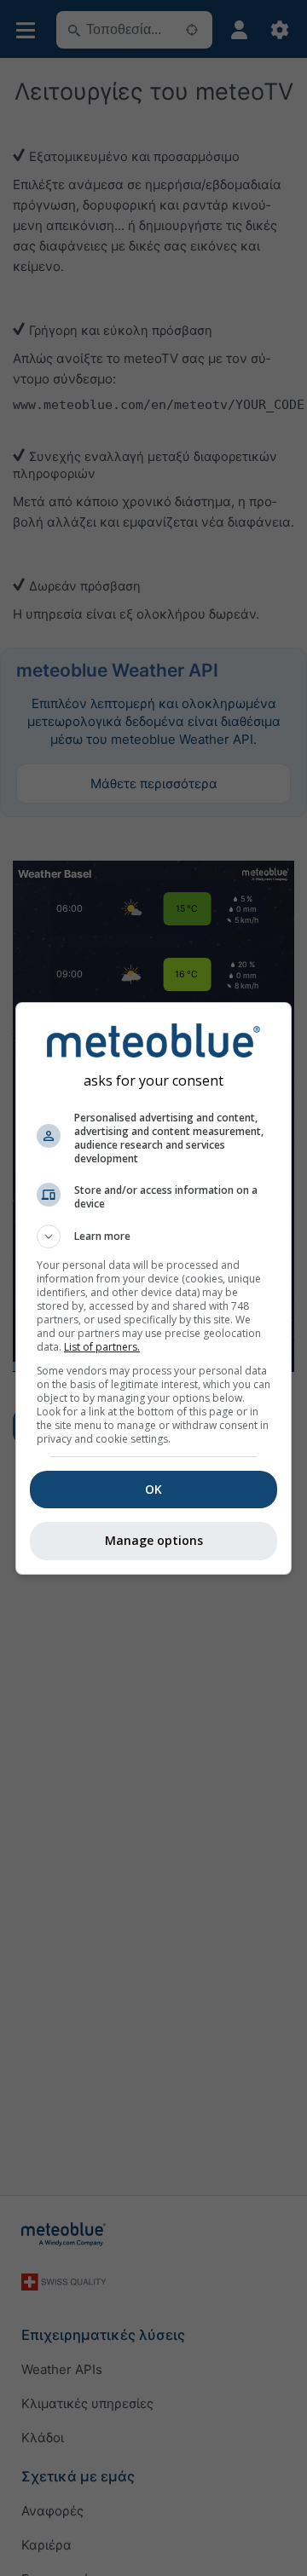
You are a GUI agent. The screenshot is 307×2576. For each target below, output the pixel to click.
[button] (153, 1236)
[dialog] (153, 1288)
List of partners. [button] (102, 1347)
